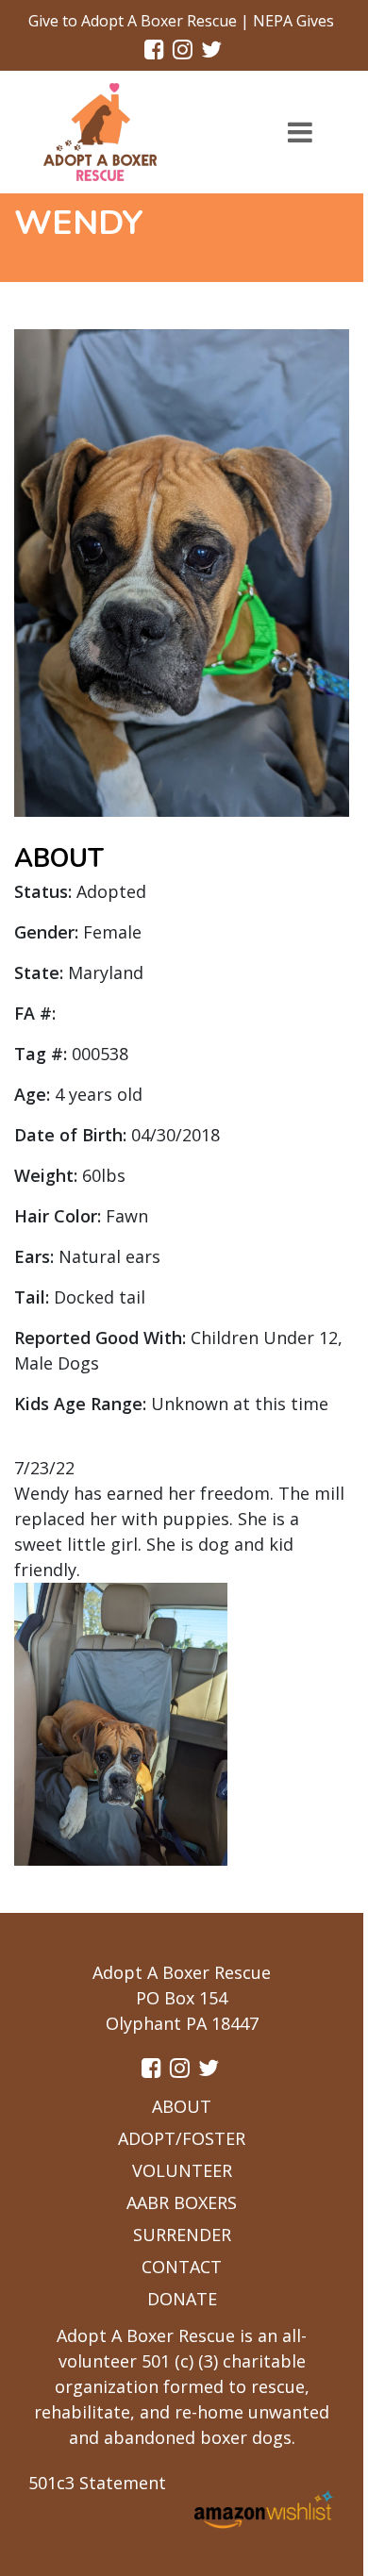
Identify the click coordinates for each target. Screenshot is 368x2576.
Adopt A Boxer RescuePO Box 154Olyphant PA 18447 (182, 1998)
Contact (182, 2267)
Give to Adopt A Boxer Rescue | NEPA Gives (181, 21)
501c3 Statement (97, 2483)
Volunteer (182, 2170)
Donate (182, 2299)
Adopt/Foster (182, 2138)
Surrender (182, 2235)
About (182, 2106)
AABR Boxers (182, 2202)
